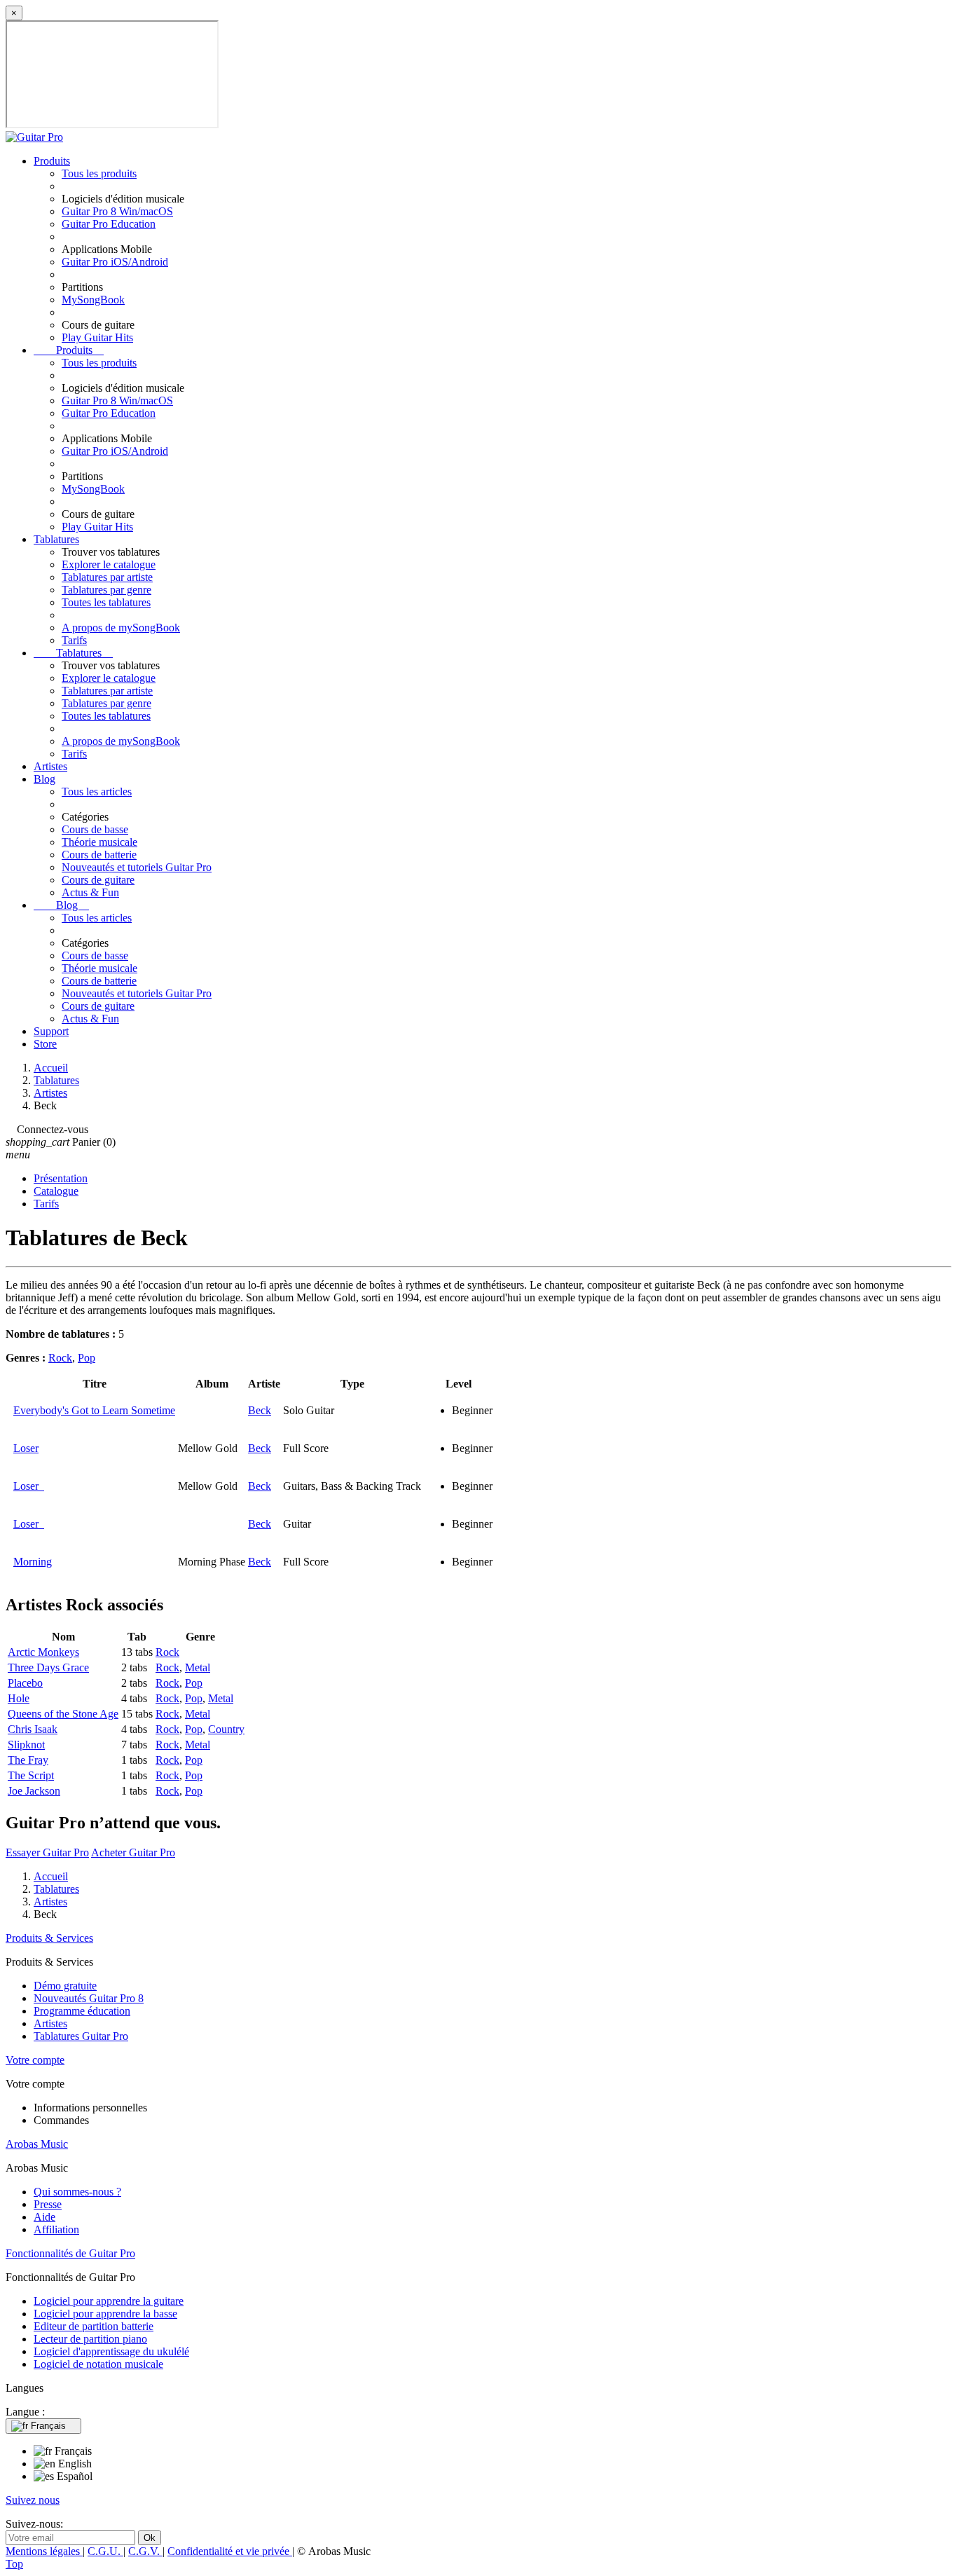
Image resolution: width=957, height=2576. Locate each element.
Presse (48, 2204)
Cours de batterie (99, 855)
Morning (33, 1562)
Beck (260, 1410)
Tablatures (56, 539)
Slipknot (26, 1745)
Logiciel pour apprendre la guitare (109, 2301)
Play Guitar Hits (97, 337)
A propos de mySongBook (121, 628)
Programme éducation (82, 2011)
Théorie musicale (99, 842)
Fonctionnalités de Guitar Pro (70, 2253)
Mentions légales (44, 2551)
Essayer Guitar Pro (47, 1852)
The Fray (28, 1760)
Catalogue (56, 1191)
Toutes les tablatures (106, 602)
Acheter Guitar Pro (133, 1852)
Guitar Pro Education (109, 224)
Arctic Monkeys (43, 1652)
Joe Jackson (34, 1791)
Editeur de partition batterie (94, 2326)
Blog (44, 779)
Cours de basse (95, 829)
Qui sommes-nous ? (77, 2192)
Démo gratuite (65, 1986)
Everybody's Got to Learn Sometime (94, 1410)
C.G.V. (145, 2551)
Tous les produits (99, 173)
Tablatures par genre (106, 590)
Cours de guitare (98, 880)
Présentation (61, 1178)
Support (51, 1031)
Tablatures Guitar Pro (81, 2036)
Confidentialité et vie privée (230, 2551)
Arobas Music (37, 2144)
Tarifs (74, 640)
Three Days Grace (48, 1667)
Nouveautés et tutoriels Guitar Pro (137, 867)
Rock (60, 1358)
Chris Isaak (33, 1729)
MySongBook (93, 300)
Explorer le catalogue (109, 564)
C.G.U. (105, 2551)
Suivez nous (33, 2500)
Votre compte (35, 2060)
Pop (87, 1358)
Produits (52, 161)
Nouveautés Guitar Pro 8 (89, 1998)
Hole (19, 1698)
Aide (44, 2217)
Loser (26, 1448)
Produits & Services (49, 1938)
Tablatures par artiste (107, 577)
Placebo (25, 1683)
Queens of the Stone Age (63, 1714)
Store (45, 1044)
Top (14, 2564)
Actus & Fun (90, 892)
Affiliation (56, 2229)
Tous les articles (97, 792)
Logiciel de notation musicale (98, 2364)
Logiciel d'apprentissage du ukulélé (111, 2351)
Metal (198, 1667)
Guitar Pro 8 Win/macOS (117, 211)
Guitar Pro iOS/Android (115, 262)
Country (226, 1729)
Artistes (50, 766)
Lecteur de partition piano (90, 2339)
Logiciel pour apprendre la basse (105, 2314)
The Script (31, 1775)
